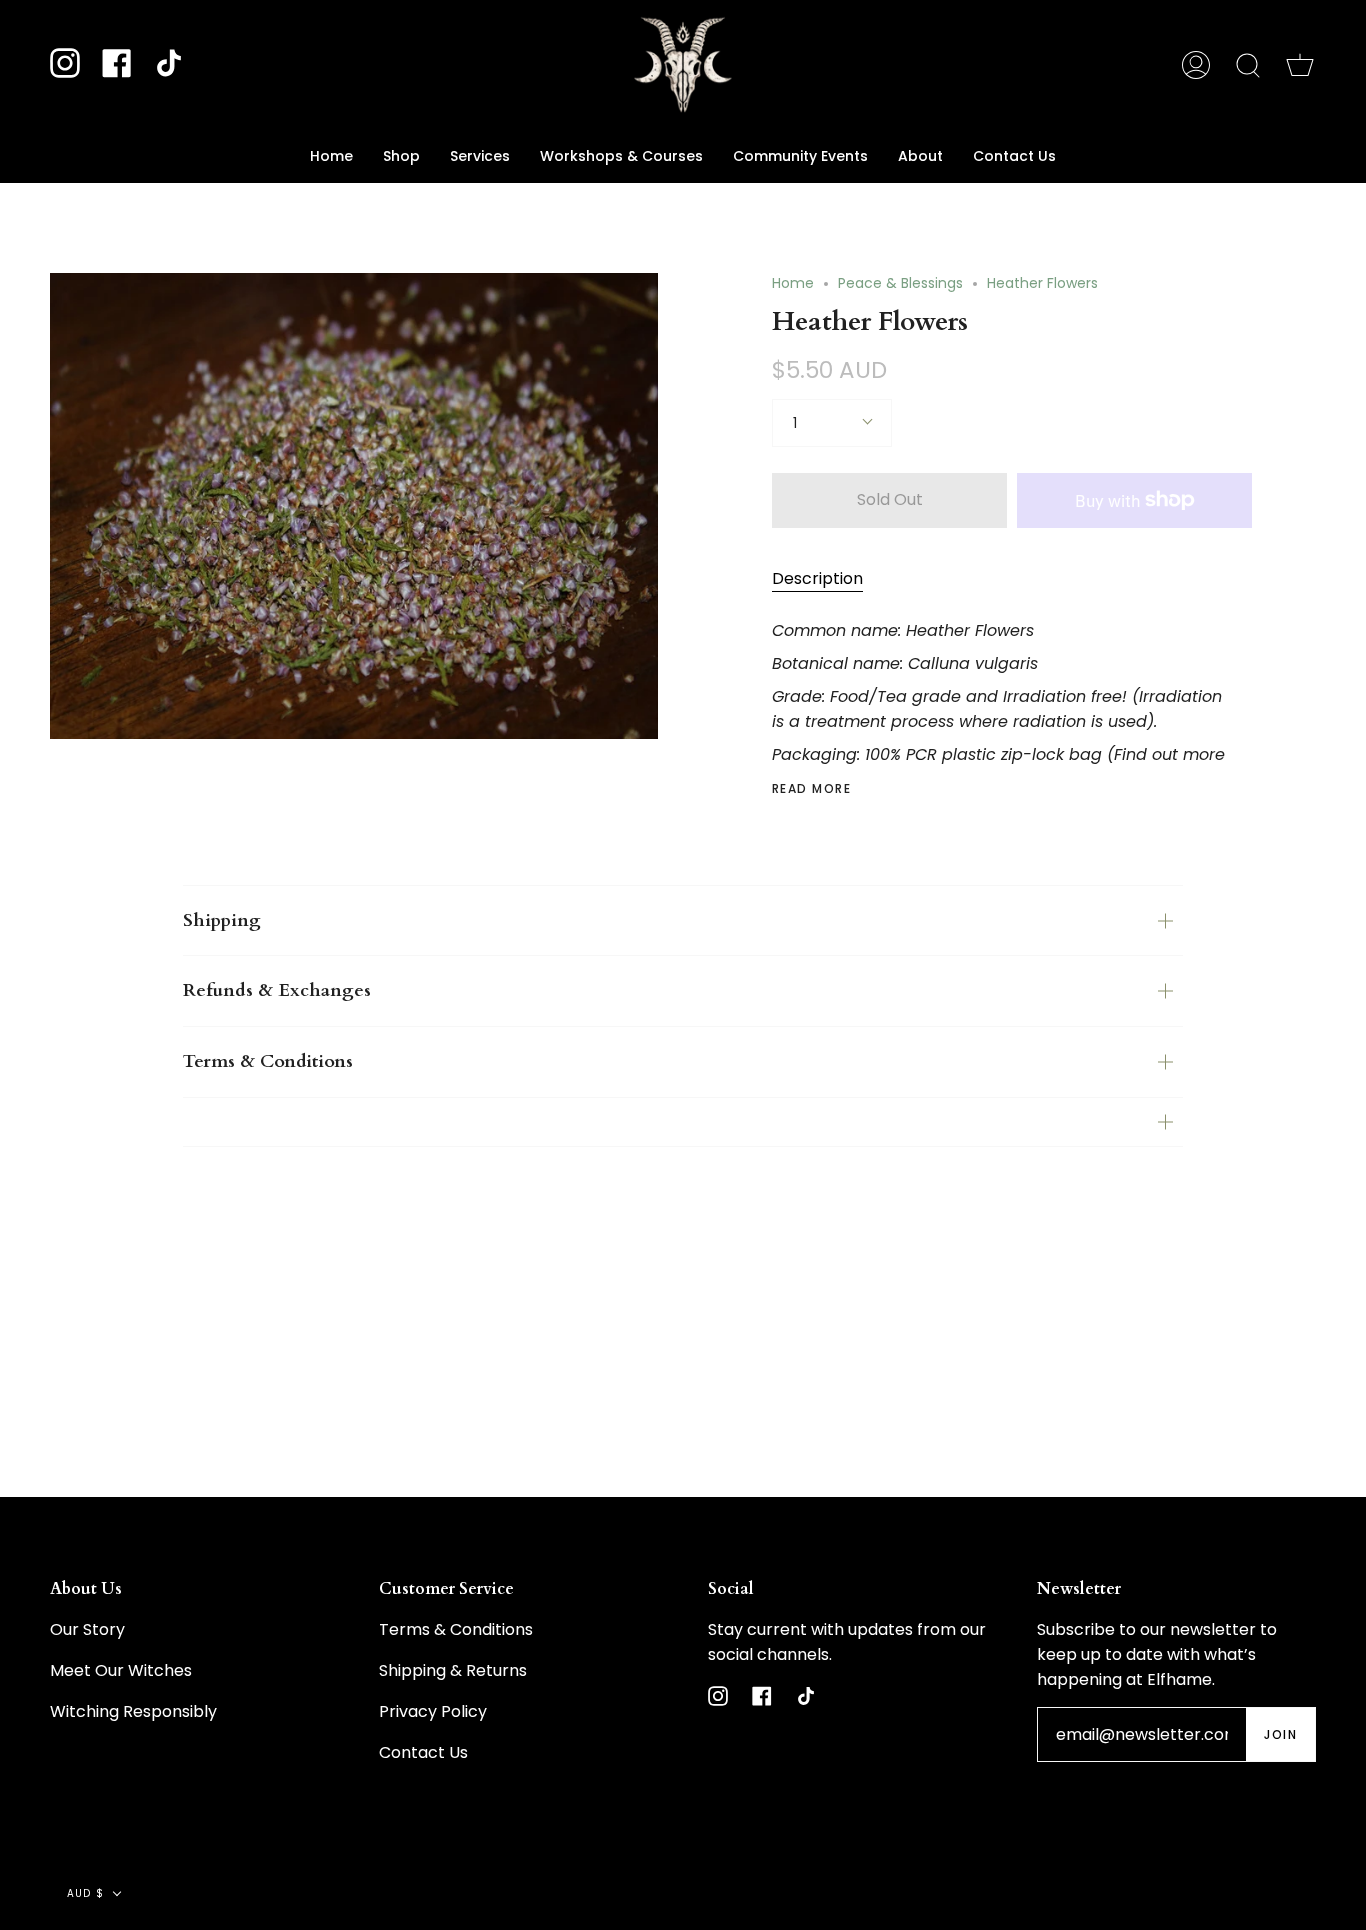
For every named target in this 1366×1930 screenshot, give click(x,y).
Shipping (222, 920)
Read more (811, 789)
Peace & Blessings (900, 283)
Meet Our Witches (121, 1670)
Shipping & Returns (453, 1670)
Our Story (87, 1629)
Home (793, 283)
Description (817, 578)
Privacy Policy (433, 1711)
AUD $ (85, 1893)
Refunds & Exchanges (277, 990)
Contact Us (423, 1752)
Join (1280, 1734)
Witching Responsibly (133, 1711)
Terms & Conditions (268, 1061)
